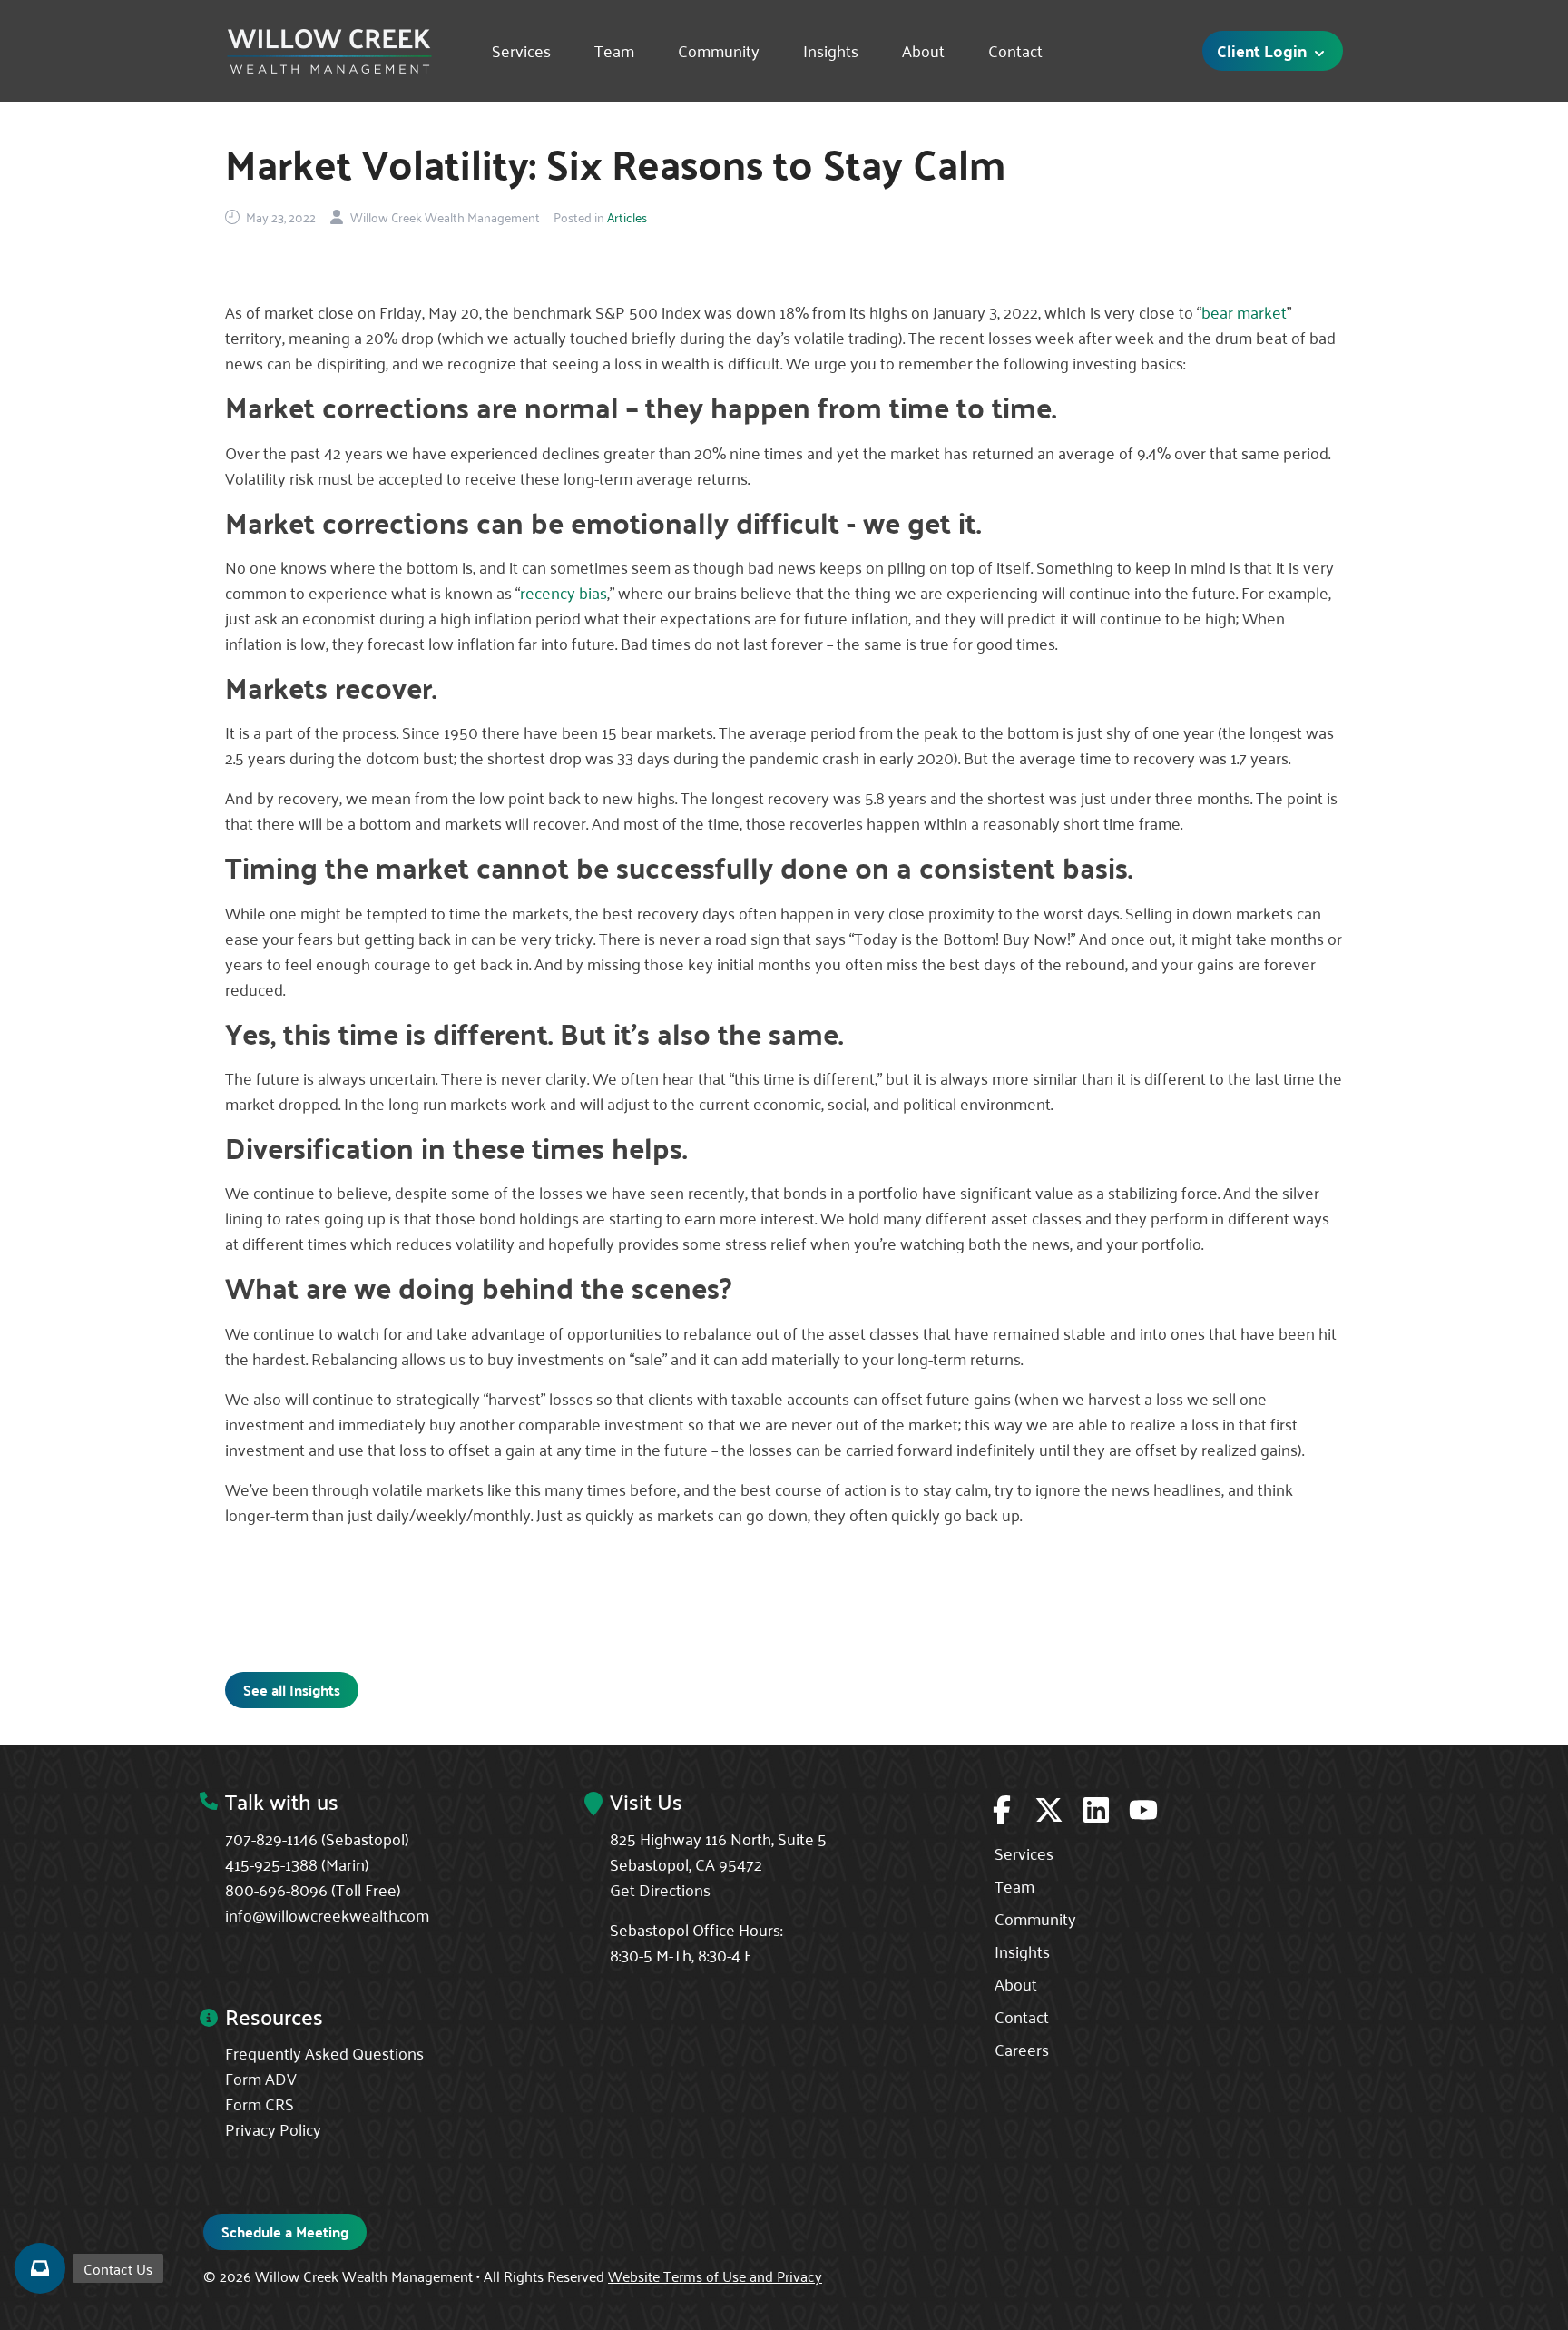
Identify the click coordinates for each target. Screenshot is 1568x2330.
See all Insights (292, 1690)
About (923, 51)
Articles (627, 217)
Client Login (1264, 50)
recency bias (563, 592)
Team (614, 51)
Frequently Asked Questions (324, 2052)
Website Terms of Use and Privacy (715, 2276)
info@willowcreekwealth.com (327, 1914)
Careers (1022, 2049)
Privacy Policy (273, 2128)
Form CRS (260, 2103)
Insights (831, 51)
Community (719, 51)
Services (521, 51)
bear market (1244, 311)
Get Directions (660, 1889)
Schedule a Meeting (285, 2232)
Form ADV (261, 2078)
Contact (1015, 51)
